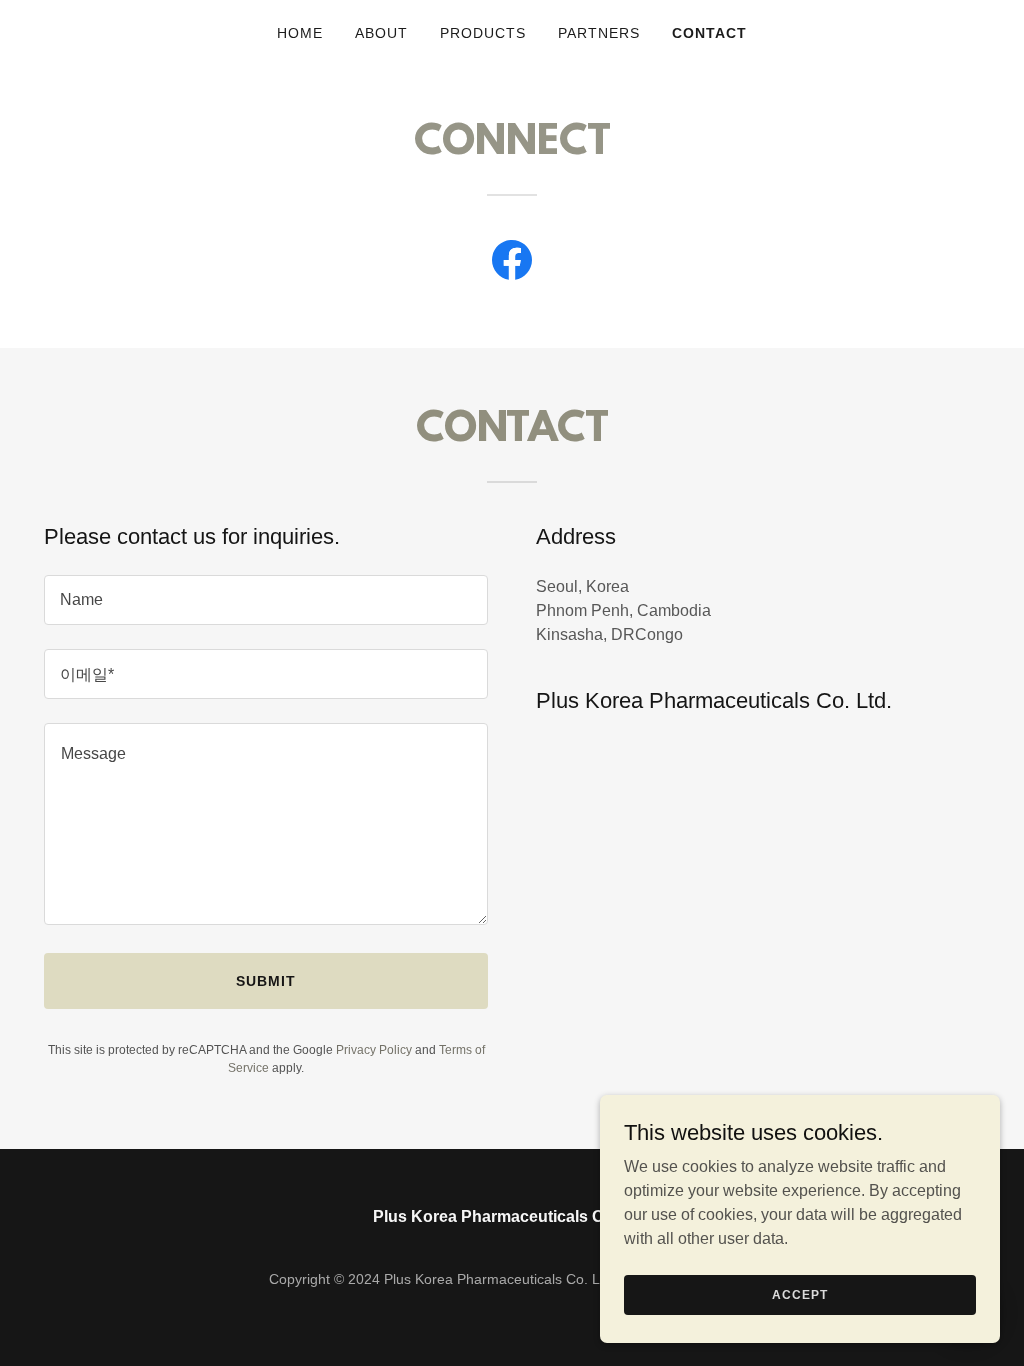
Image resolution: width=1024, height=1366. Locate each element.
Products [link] (483, 33)
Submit (266, 981)
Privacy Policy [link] (374, 1050)
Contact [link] (709, 33)
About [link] (381, 33)
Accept (799, 1294)
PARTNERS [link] (599, 33)
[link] (512, 264)
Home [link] (300, 33)
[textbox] (266, 600)
